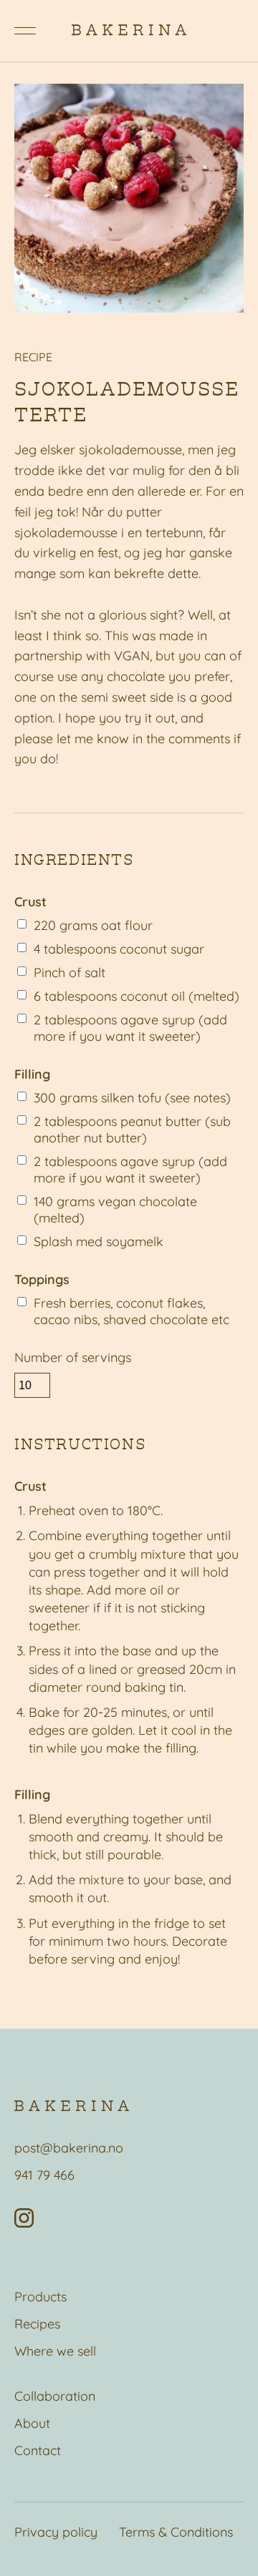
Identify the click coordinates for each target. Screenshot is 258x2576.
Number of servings (73, 1357)
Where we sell (55, 2351)
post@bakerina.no (69, 2148)
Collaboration (55, 2396)
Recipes (37, 2324)
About (32, 2423)
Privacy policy (56, 2532)
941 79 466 (44, 2175)
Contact (38, 2450)
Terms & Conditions (176, 2532)
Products (40, 2297)
